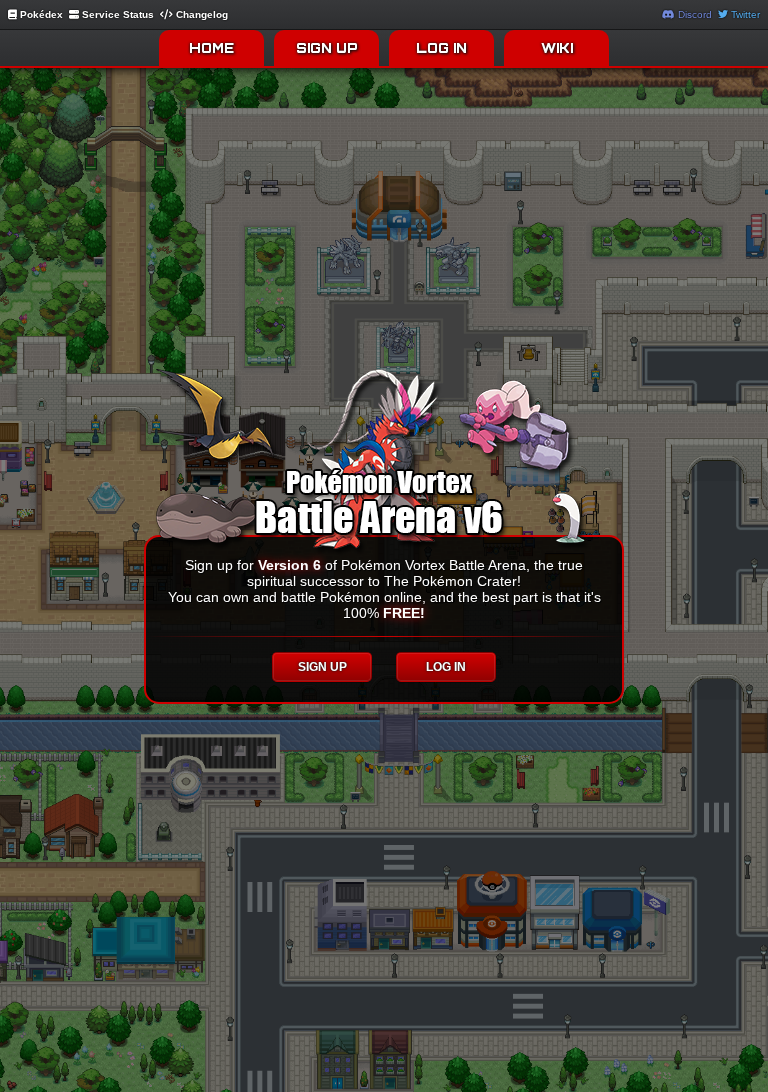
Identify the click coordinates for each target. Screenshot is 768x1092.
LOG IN (441, 48)
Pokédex (40, 14)
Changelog (200, 14)
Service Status (116, 14)
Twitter (744, 14)
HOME (211, 48)
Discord (693, 14)
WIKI (557, 48)
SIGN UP (327, 48)
